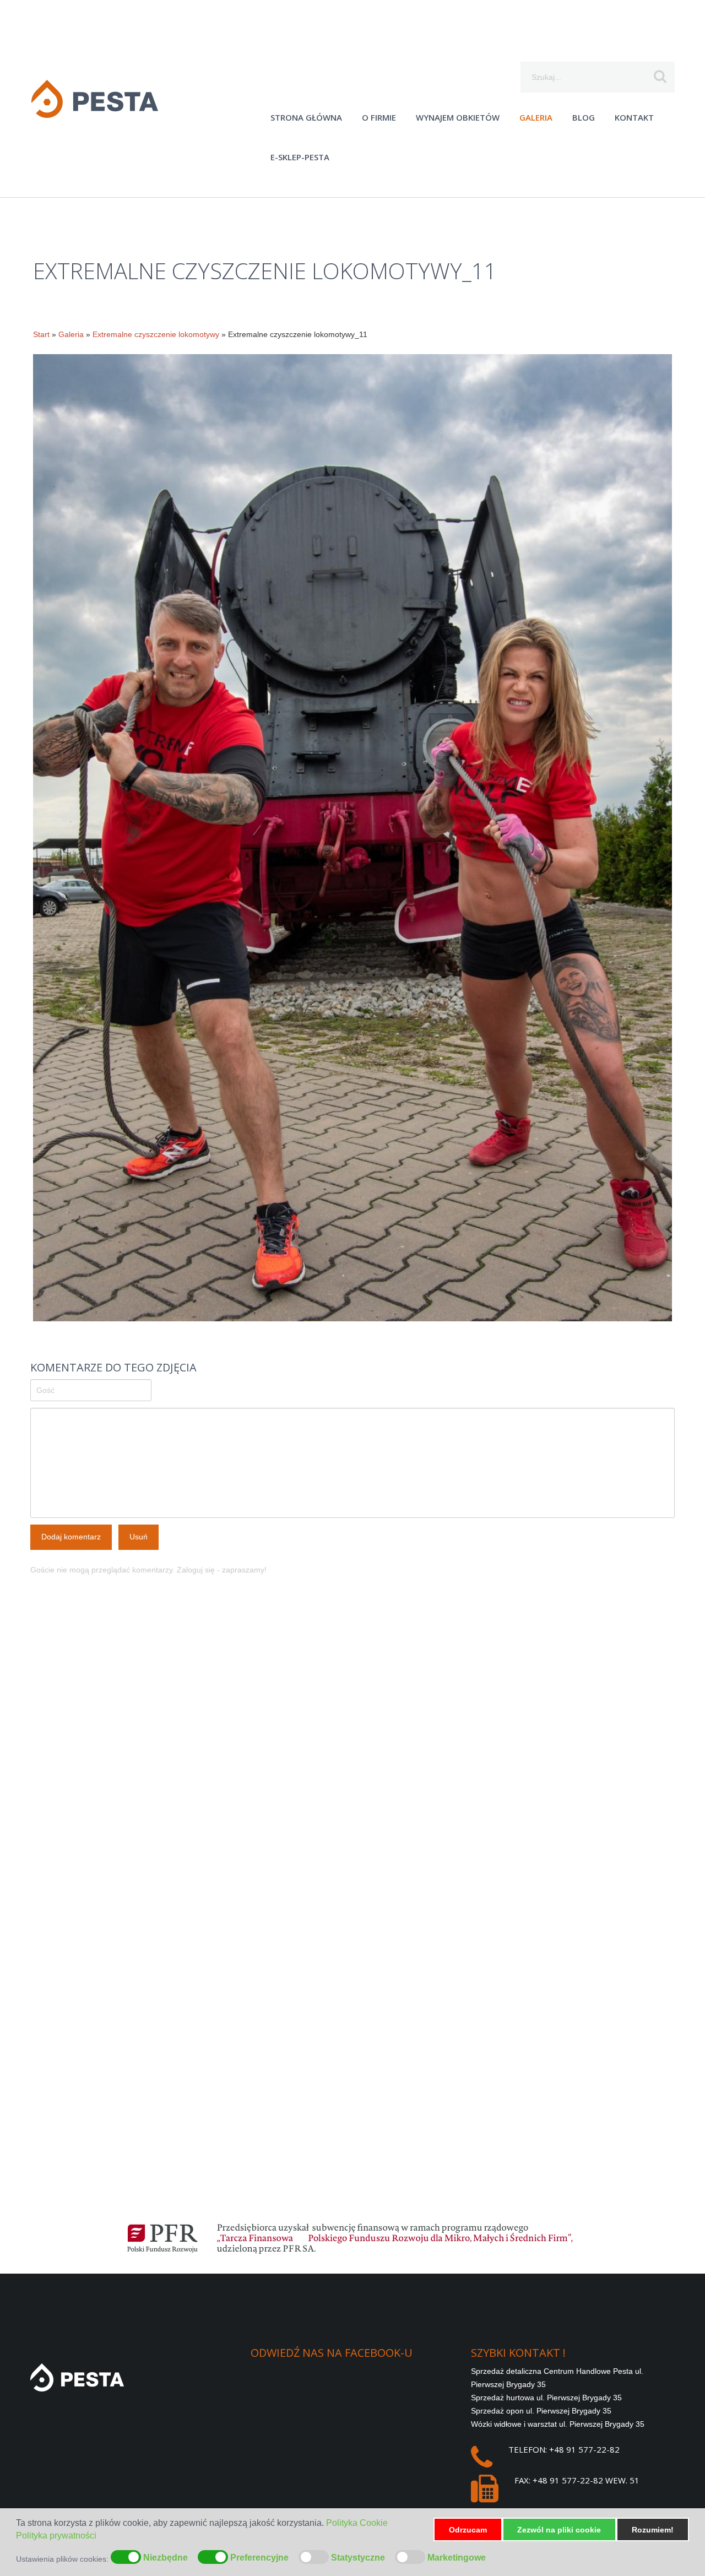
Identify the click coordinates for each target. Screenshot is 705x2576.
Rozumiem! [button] (653, 2530)
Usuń (139, 1537)
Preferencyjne (259, 2558)
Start (41, 334)
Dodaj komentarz (71, 1537)
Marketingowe (457, 2558)
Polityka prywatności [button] (56, 2536)
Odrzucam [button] (468, 2530)
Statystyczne (358, 2558)
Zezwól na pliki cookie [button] (559, 2530)
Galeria (71, 334)
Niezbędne (166, 2558)
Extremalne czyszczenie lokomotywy (156, 334)
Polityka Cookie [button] (357, 2523)
